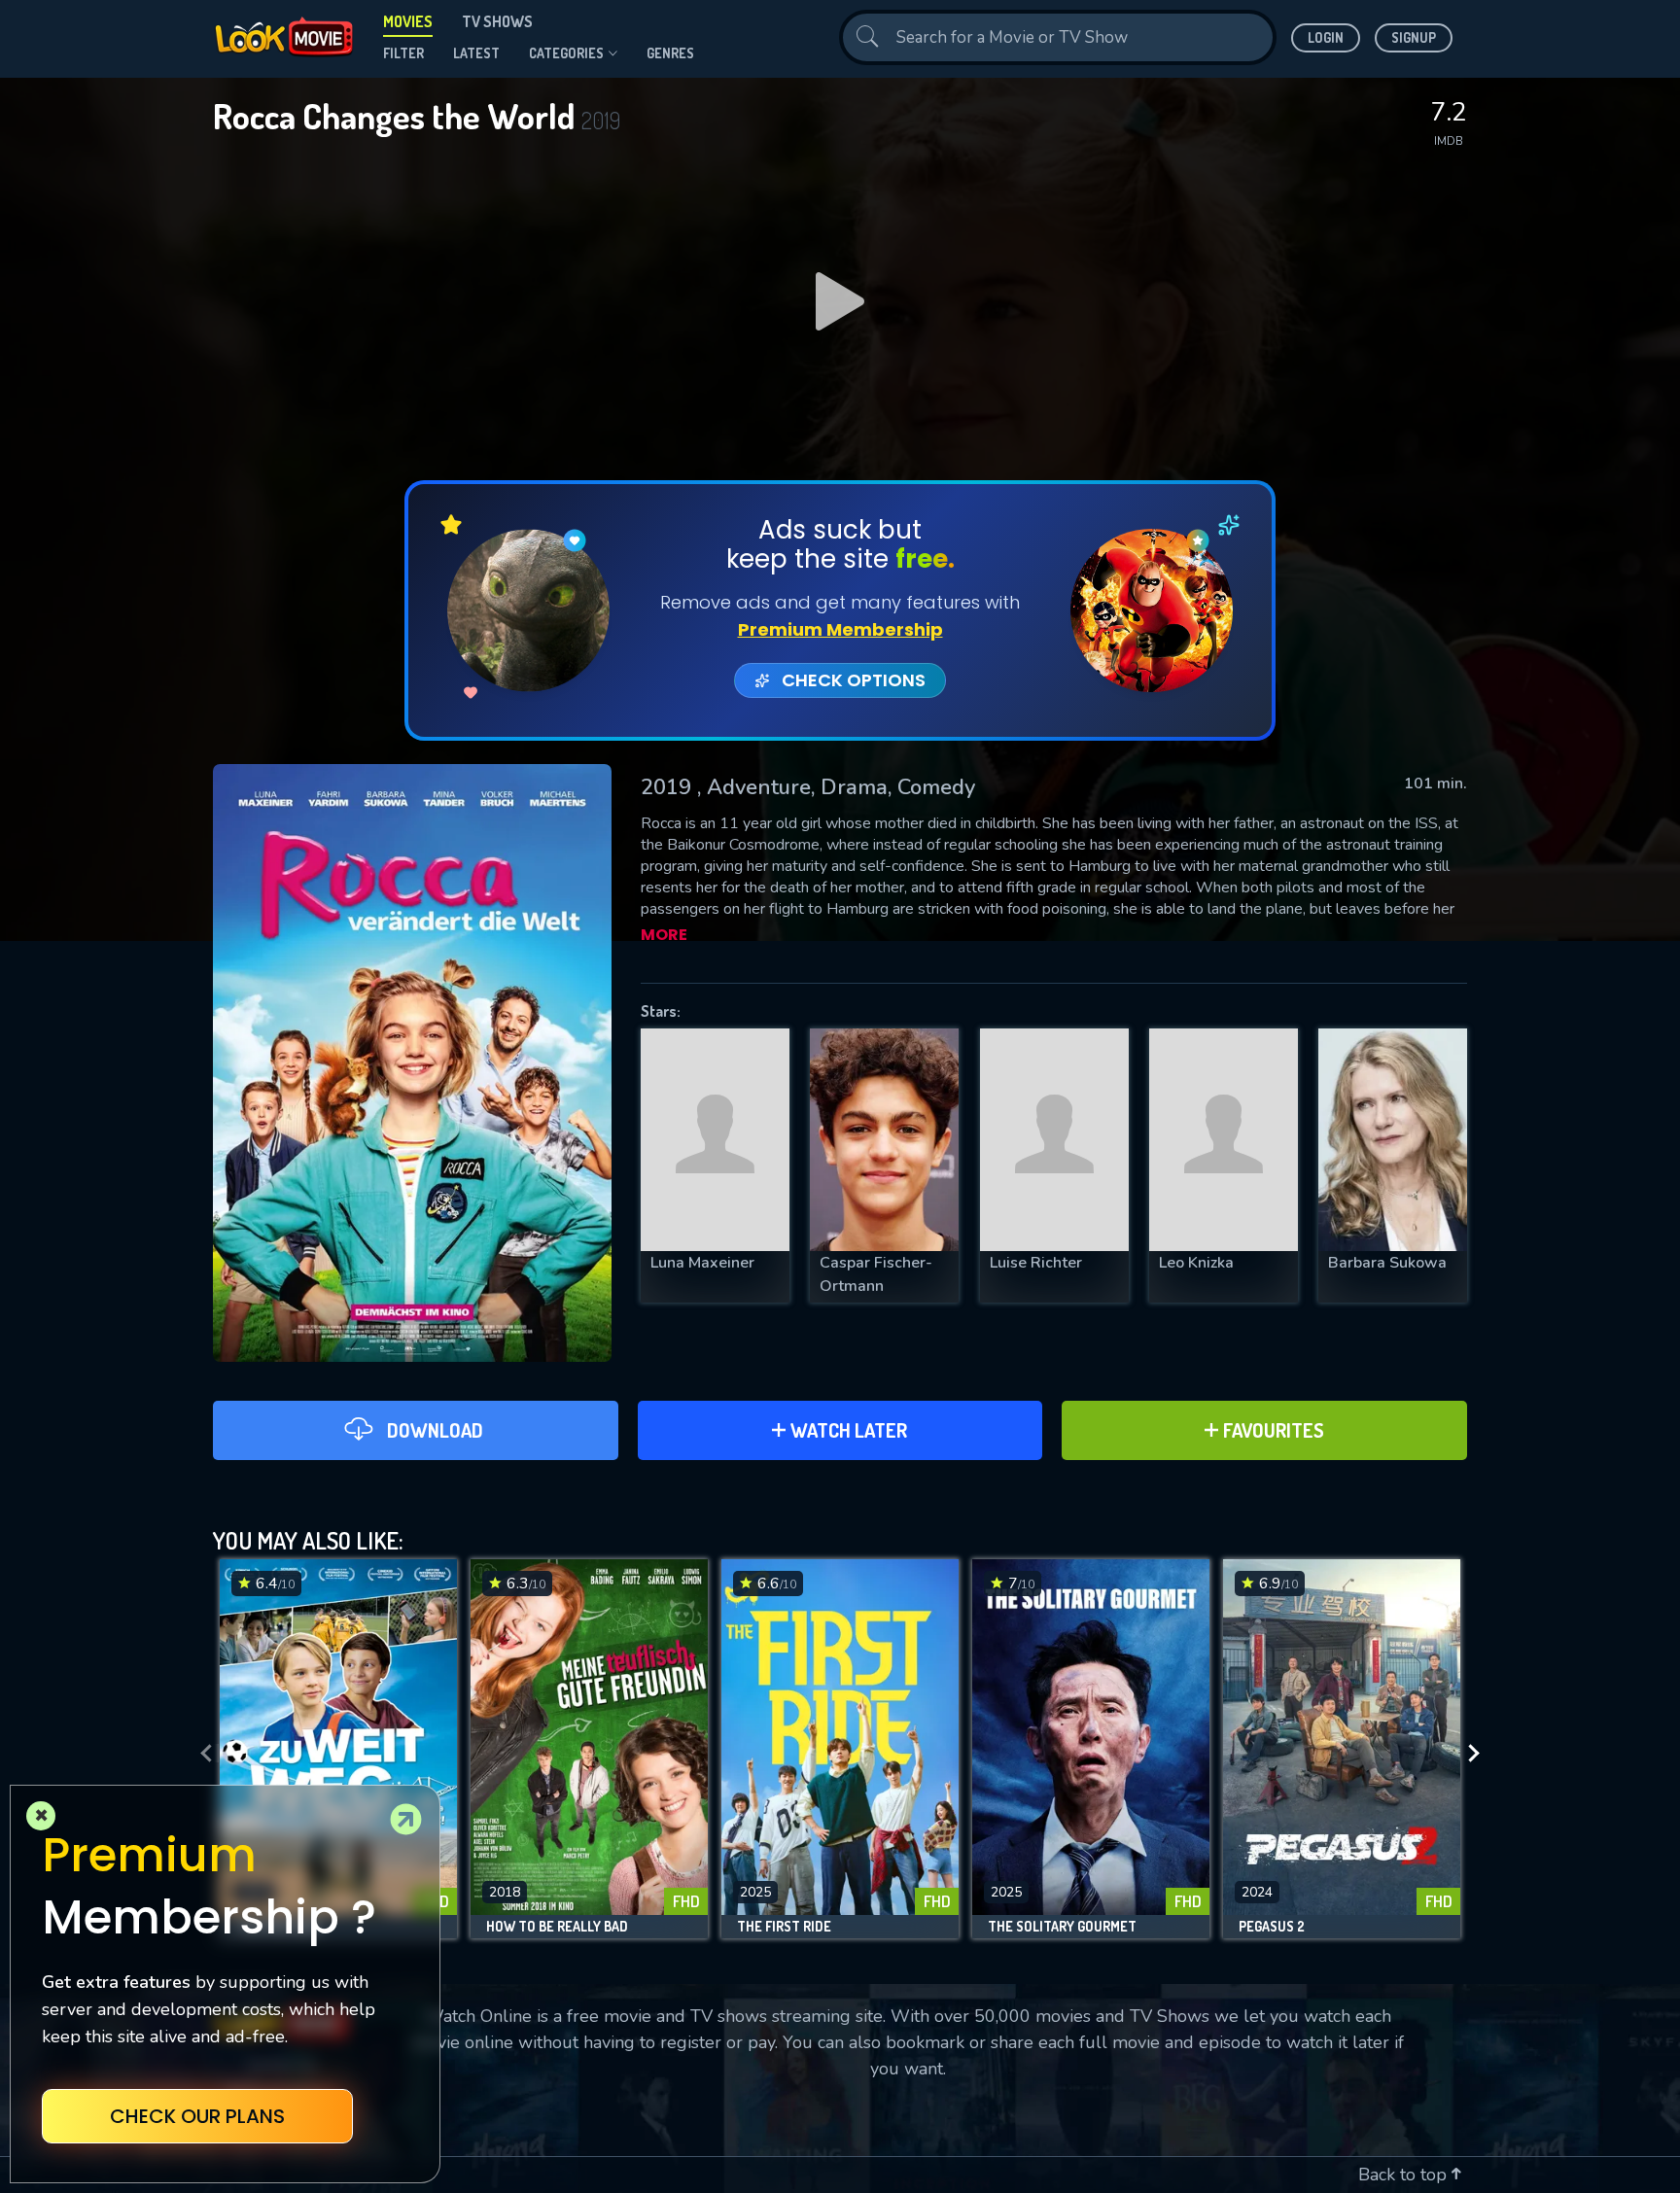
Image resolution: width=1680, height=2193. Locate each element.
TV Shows (497, 21)
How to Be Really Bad (557, 1927)
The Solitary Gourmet (1062, 1927)
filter (403, 53)
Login (1326, 37)
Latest (476, 53)
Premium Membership (840, 629)
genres (670, 53)
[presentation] (200, 1754)
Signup (1414, 37)
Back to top (1405, 2175)
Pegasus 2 (1272, 1927)
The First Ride (784, 1927)
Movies (408, 21)
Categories (566, 53)
